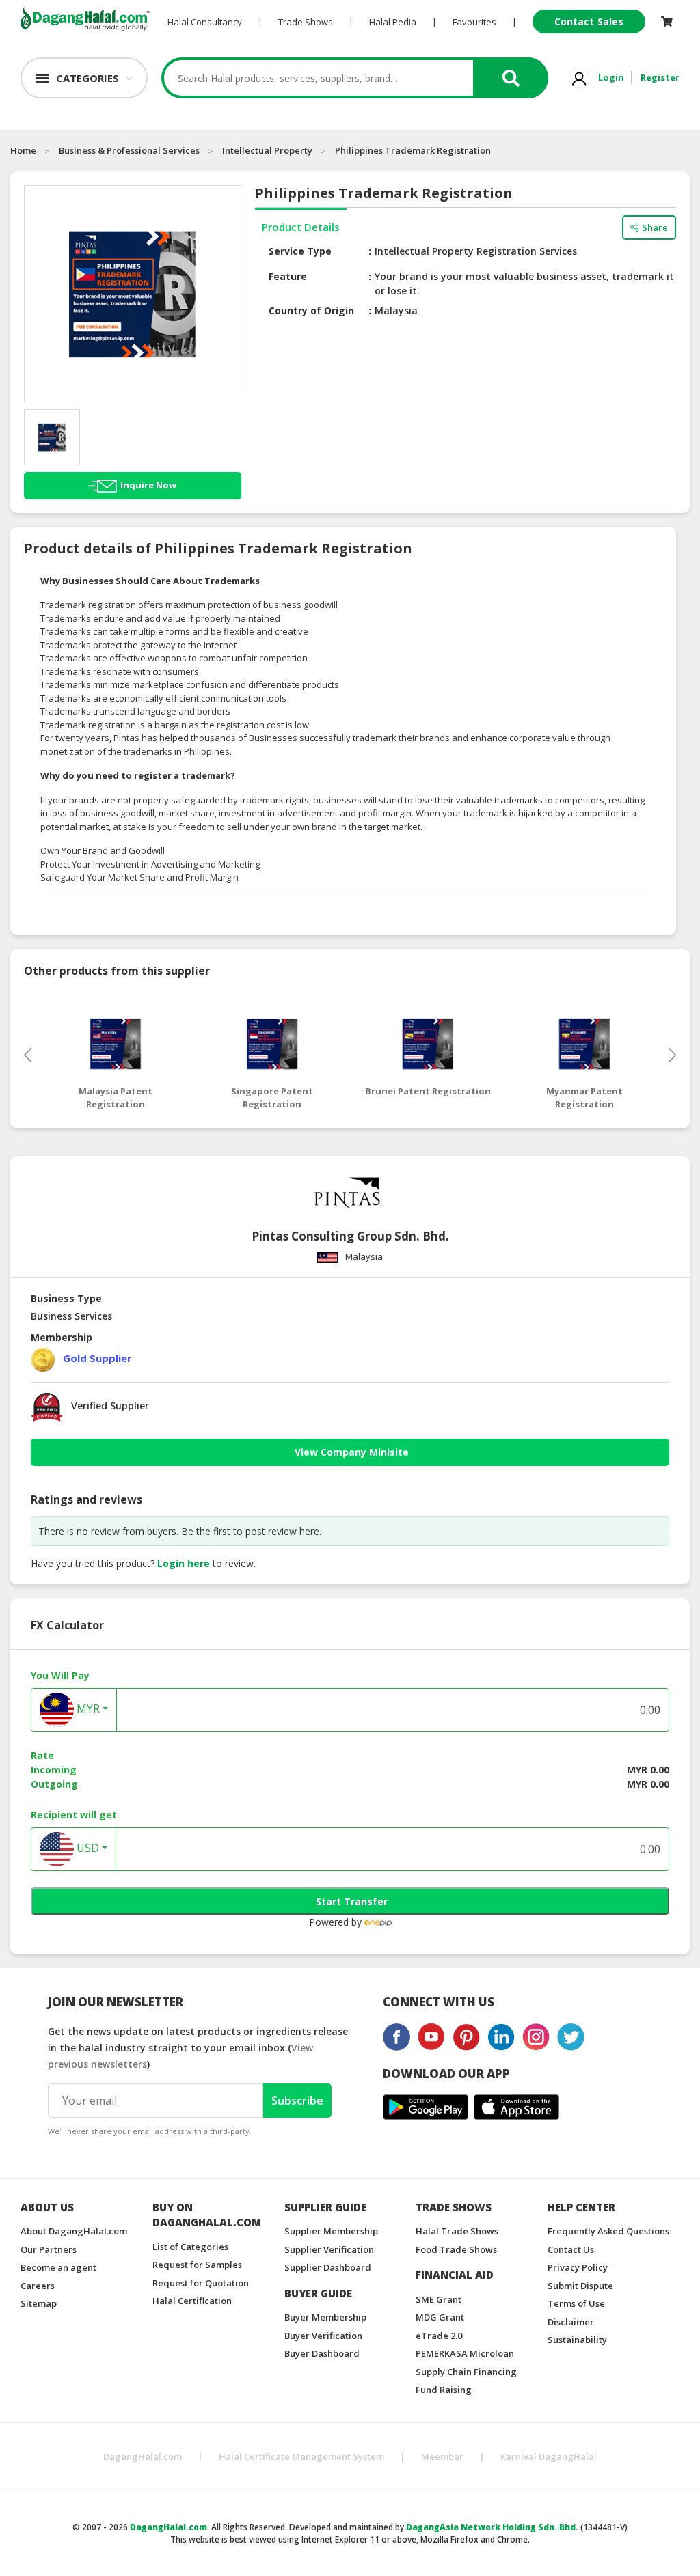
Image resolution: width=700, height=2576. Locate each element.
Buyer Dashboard (322, 2353)
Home (23, 150)
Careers (38, 2286)
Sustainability (577, 2340)
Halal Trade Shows (457, 2231)
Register (660, 77)
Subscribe (297, 2101)
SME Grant (439, 2299)
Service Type (300, 251)
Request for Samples (197, 2265)
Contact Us (571, 2249)
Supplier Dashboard (328, 2267)
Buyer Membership (325, 2317)
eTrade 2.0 (439, 2336)
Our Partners (49, 2249)
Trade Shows (306, 22)
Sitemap (39, 2303)
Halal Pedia (393, 22)
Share (655, 227)
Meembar (442, 2456)
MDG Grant (440, 2317)
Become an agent (58, 2267)
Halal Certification (192, 2301)
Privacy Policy (578, 2267)
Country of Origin (311, 310)
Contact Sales (589, 22)
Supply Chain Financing (466, 2372)
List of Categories (190, 2247)
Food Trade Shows (456, 2249)
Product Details (301, 227)
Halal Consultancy (205, 22)
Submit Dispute (580, 2286)
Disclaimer (571, 2322)
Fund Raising (444, 2390)
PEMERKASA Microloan (465, 2353)
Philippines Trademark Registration (413, 150)
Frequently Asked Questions (608, 2231)
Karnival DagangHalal (549, 2456)
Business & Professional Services (129, 150)
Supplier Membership (331, 2231)
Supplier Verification (329, 2249)
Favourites (474, 22)
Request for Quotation (201, 2283)
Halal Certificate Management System (301, 2456)
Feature (288, 276)
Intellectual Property (267, 150)
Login (611, 77)
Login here (184, 1563)
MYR (87, 1708)
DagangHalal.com (143, 2456)
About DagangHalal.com (74, 2231)
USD (86, 1848)
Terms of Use (576, 2303)
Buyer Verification (323, 2336)
